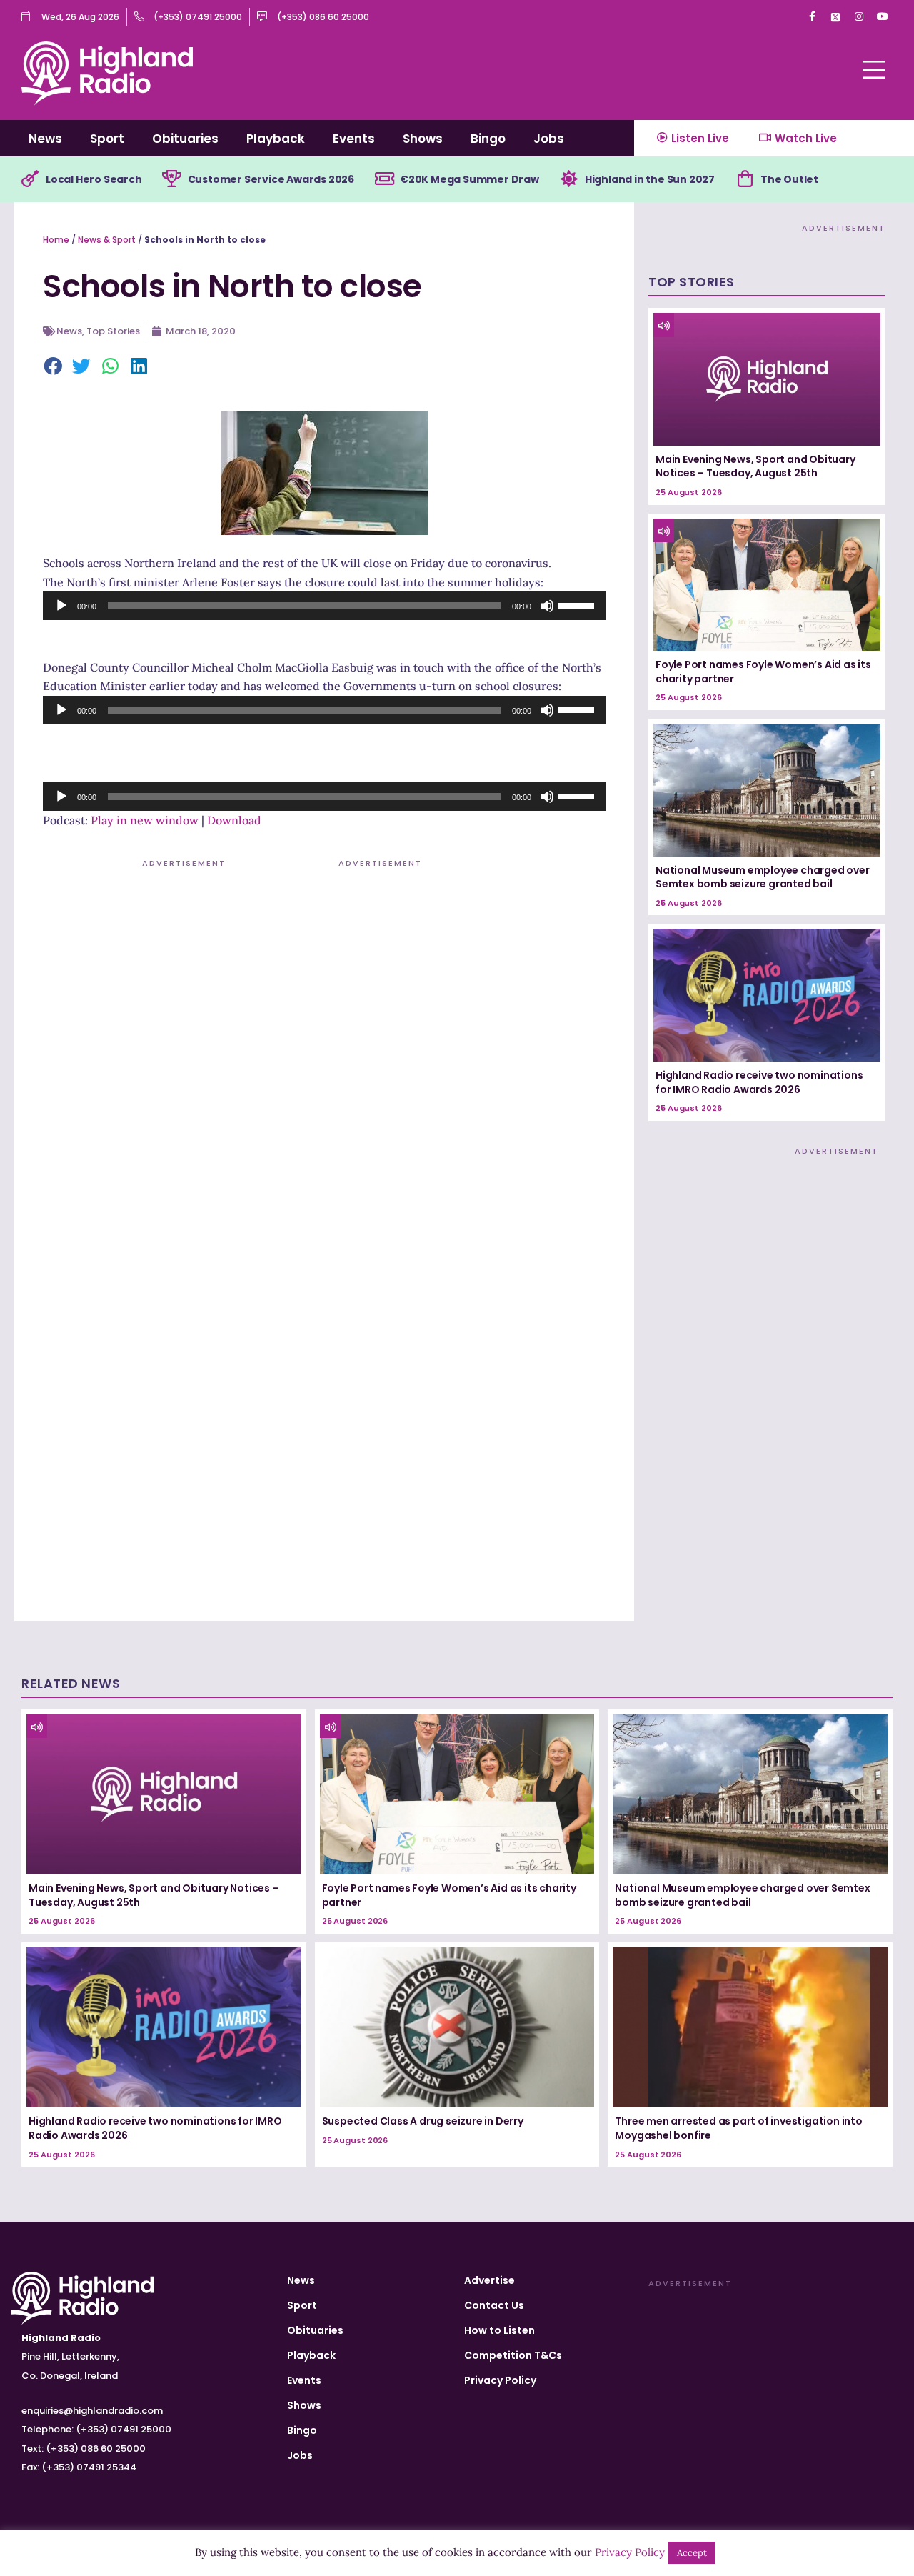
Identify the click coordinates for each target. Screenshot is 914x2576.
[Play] (61, 606)
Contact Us (494, 2305)
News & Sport (107, 240)
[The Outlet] (745, 179)
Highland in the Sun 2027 (650, 179)
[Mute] (547, 606)
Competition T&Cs (513, 2355)
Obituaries (185, 139)
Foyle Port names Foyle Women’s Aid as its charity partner (763, 672)
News (45, 139)
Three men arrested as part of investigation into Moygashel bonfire (738, 2128)
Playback (276, 139)
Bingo (488, 139)
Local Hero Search (94, 179)
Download (234, 820)
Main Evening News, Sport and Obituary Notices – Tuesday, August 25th (755, 466)
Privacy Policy (500, 2380)
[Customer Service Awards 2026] (172, 179)
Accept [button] (692, 2553)
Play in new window (145, 820)
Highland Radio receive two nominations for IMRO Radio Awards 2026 (759, 1082)
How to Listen (499, 2330)
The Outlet (789, 179)
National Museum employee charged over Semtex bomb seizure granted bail (763, 877)
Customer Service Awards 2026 (271, 179)
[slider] (578, 604)
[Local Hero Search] (30, 179)
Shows (423, 139)
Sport (107, 139)
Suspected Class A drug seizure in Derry (423, 2121)
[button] (54, 367)
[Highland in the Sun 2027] (569, 179)
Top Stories (113, 331)
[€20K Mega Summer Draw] (384, 179)
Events (354, 139)
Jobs (549, 139)
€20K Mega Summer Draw (469, 179)
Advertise (489, 2280)
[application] (324, 606)
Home (56, 240)
